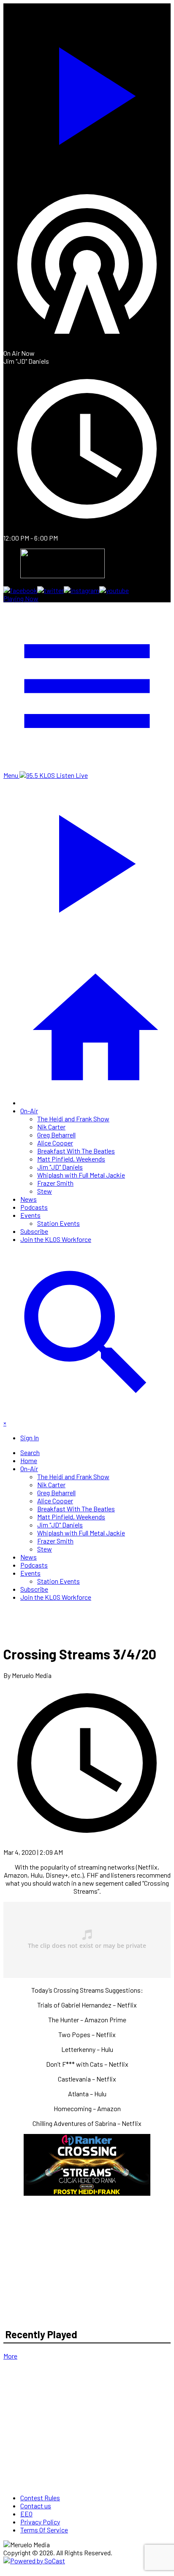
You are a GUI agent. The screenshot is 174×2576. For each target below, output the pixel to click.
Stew (45, 1191)
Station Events (58, 1223)
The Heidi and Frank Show (73, 1119)
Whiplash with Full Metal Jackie (81, 1175)
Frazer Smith (55, 1183)
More (10, 2356)
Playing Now (21, 598)
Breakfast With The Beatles (76, 1151)
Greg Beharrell (56, 1135)
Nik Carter (51, 1127)
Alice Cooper (55, 1143)
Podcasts (34, 1207)
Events (30, 1215)
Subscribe (34, 1231)
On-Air (29, 1111)
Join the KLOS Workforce (56, 1239)
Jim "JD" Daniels (60, 1167)
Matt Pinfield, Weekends (71, 1159)
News (29, 1199)
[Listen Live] (87, 92)
